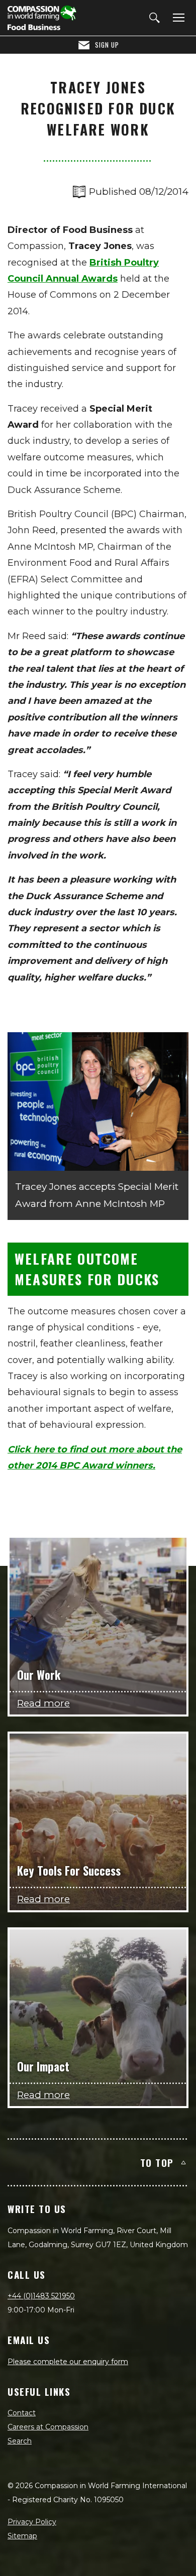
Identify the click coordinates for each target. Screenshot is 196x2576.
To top (157, 2162)
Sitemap (22, 2536)
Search (20, 2441)
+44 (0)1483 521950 (41, 2296)
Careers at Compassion (48, 2427)
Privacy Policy (32, 2522)
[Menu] (177, 18)
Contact (22, 2413)
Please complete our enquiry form (68, 2362)
